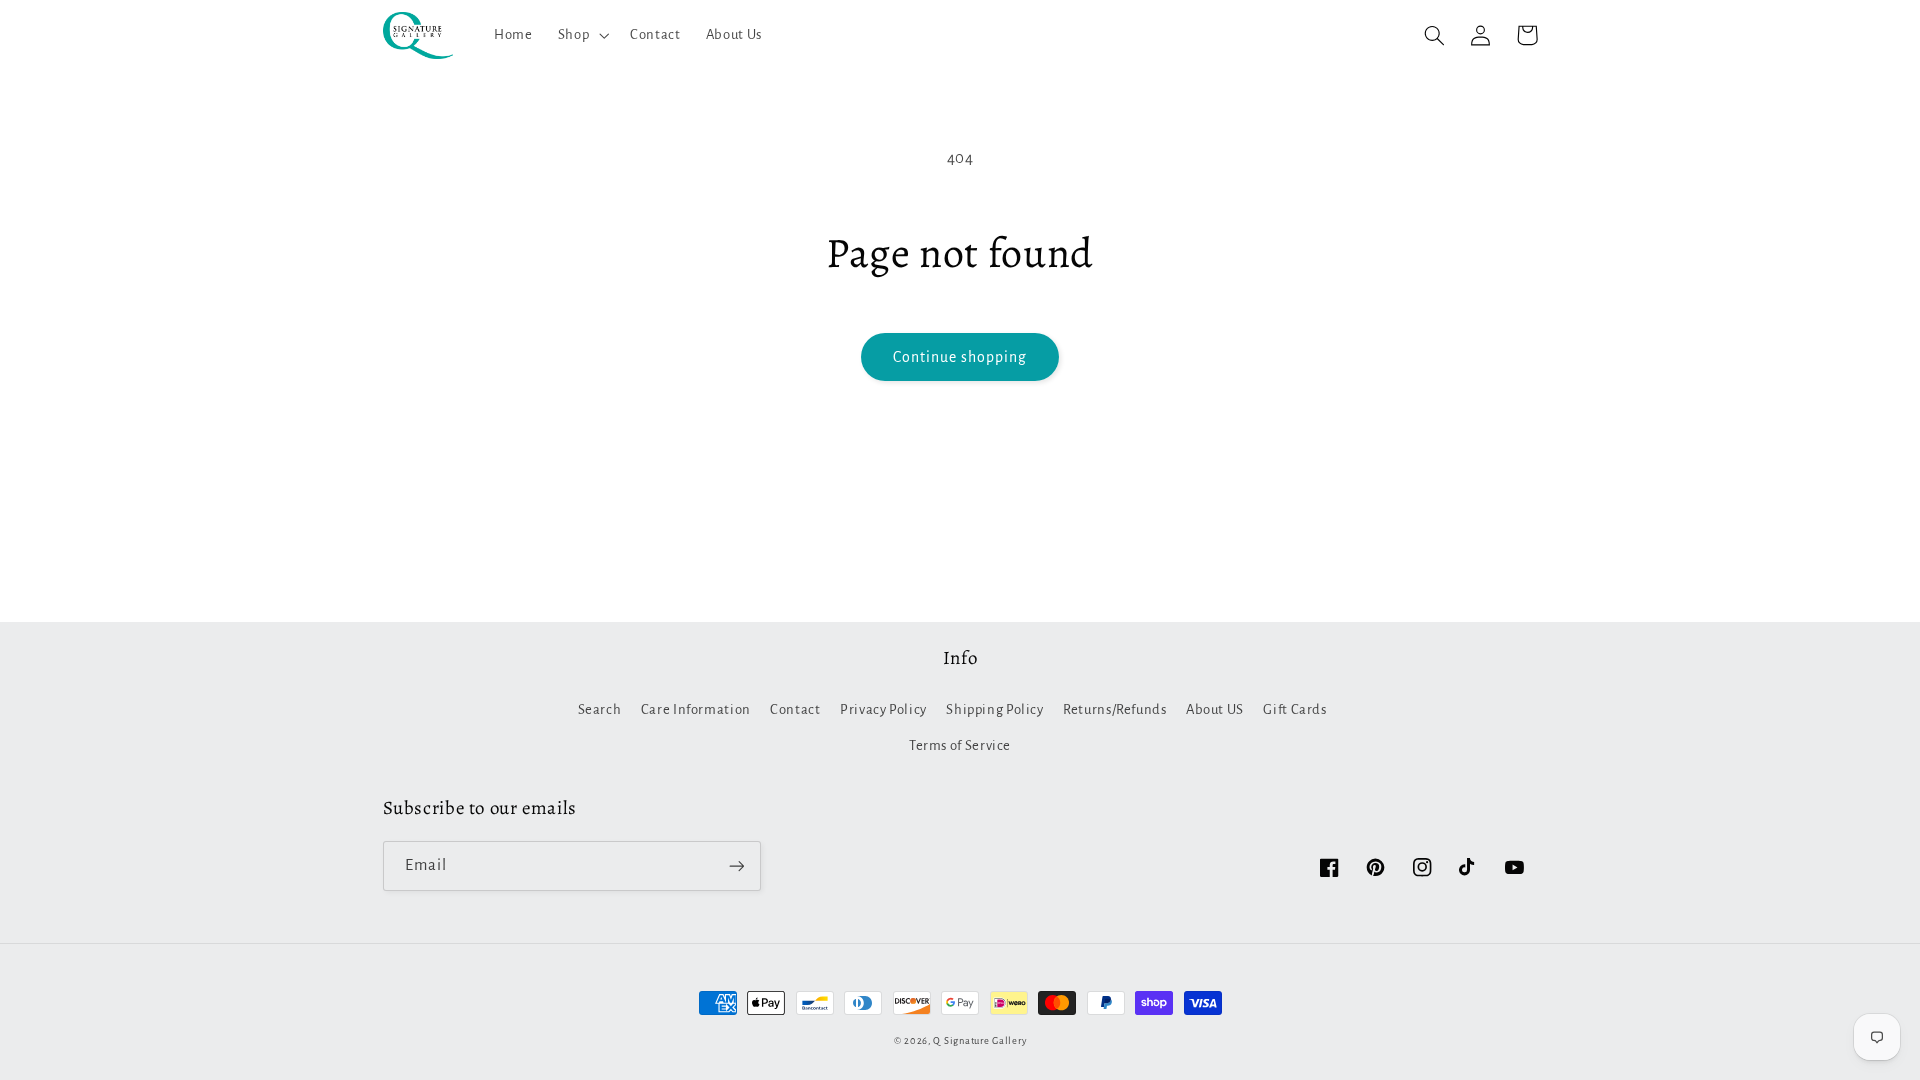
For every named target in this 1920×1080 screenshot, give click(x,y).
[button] (581, 35)
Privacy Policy (883, 709)
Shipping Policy (994, 709)
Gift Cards (1294, 709)
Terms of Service (960, 745)
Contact (795, 709)
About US (1215, 709)
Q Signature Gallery (979, 1041)
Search (600, 709)
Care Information (696, 709)
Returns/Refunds (1114, 709)
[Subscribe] (736, 865)
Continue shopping (960, 357)
